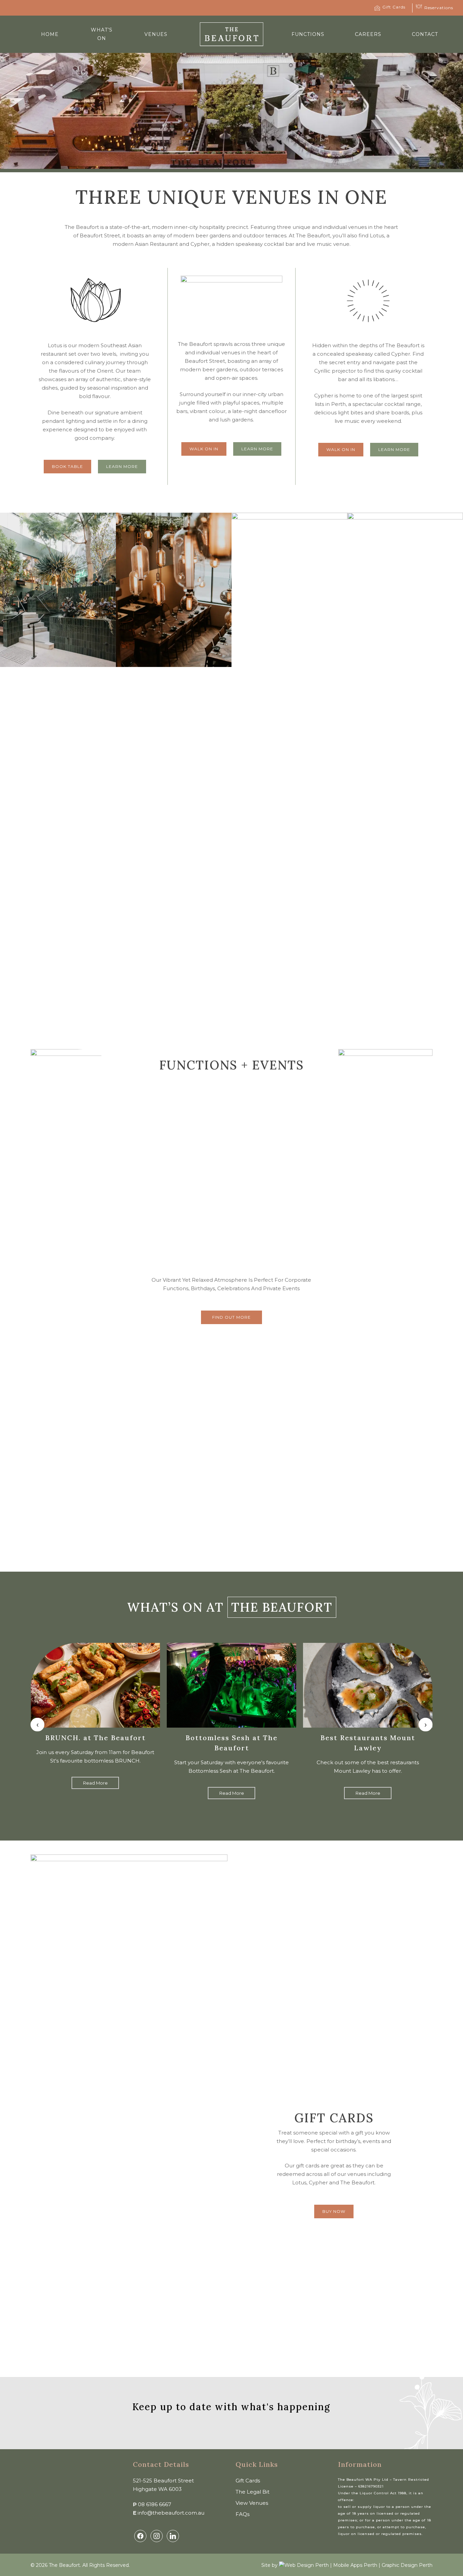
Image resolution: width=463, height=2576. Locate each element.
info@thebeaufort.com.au (171, 2513)
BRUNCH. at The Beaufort (95, 1738)
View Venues (252, 2503)
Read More (95, 1783)
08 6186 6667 (155, 2504)
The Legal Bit (253, 2492)
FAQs (243, 2514)
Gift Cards (248, 2481)
